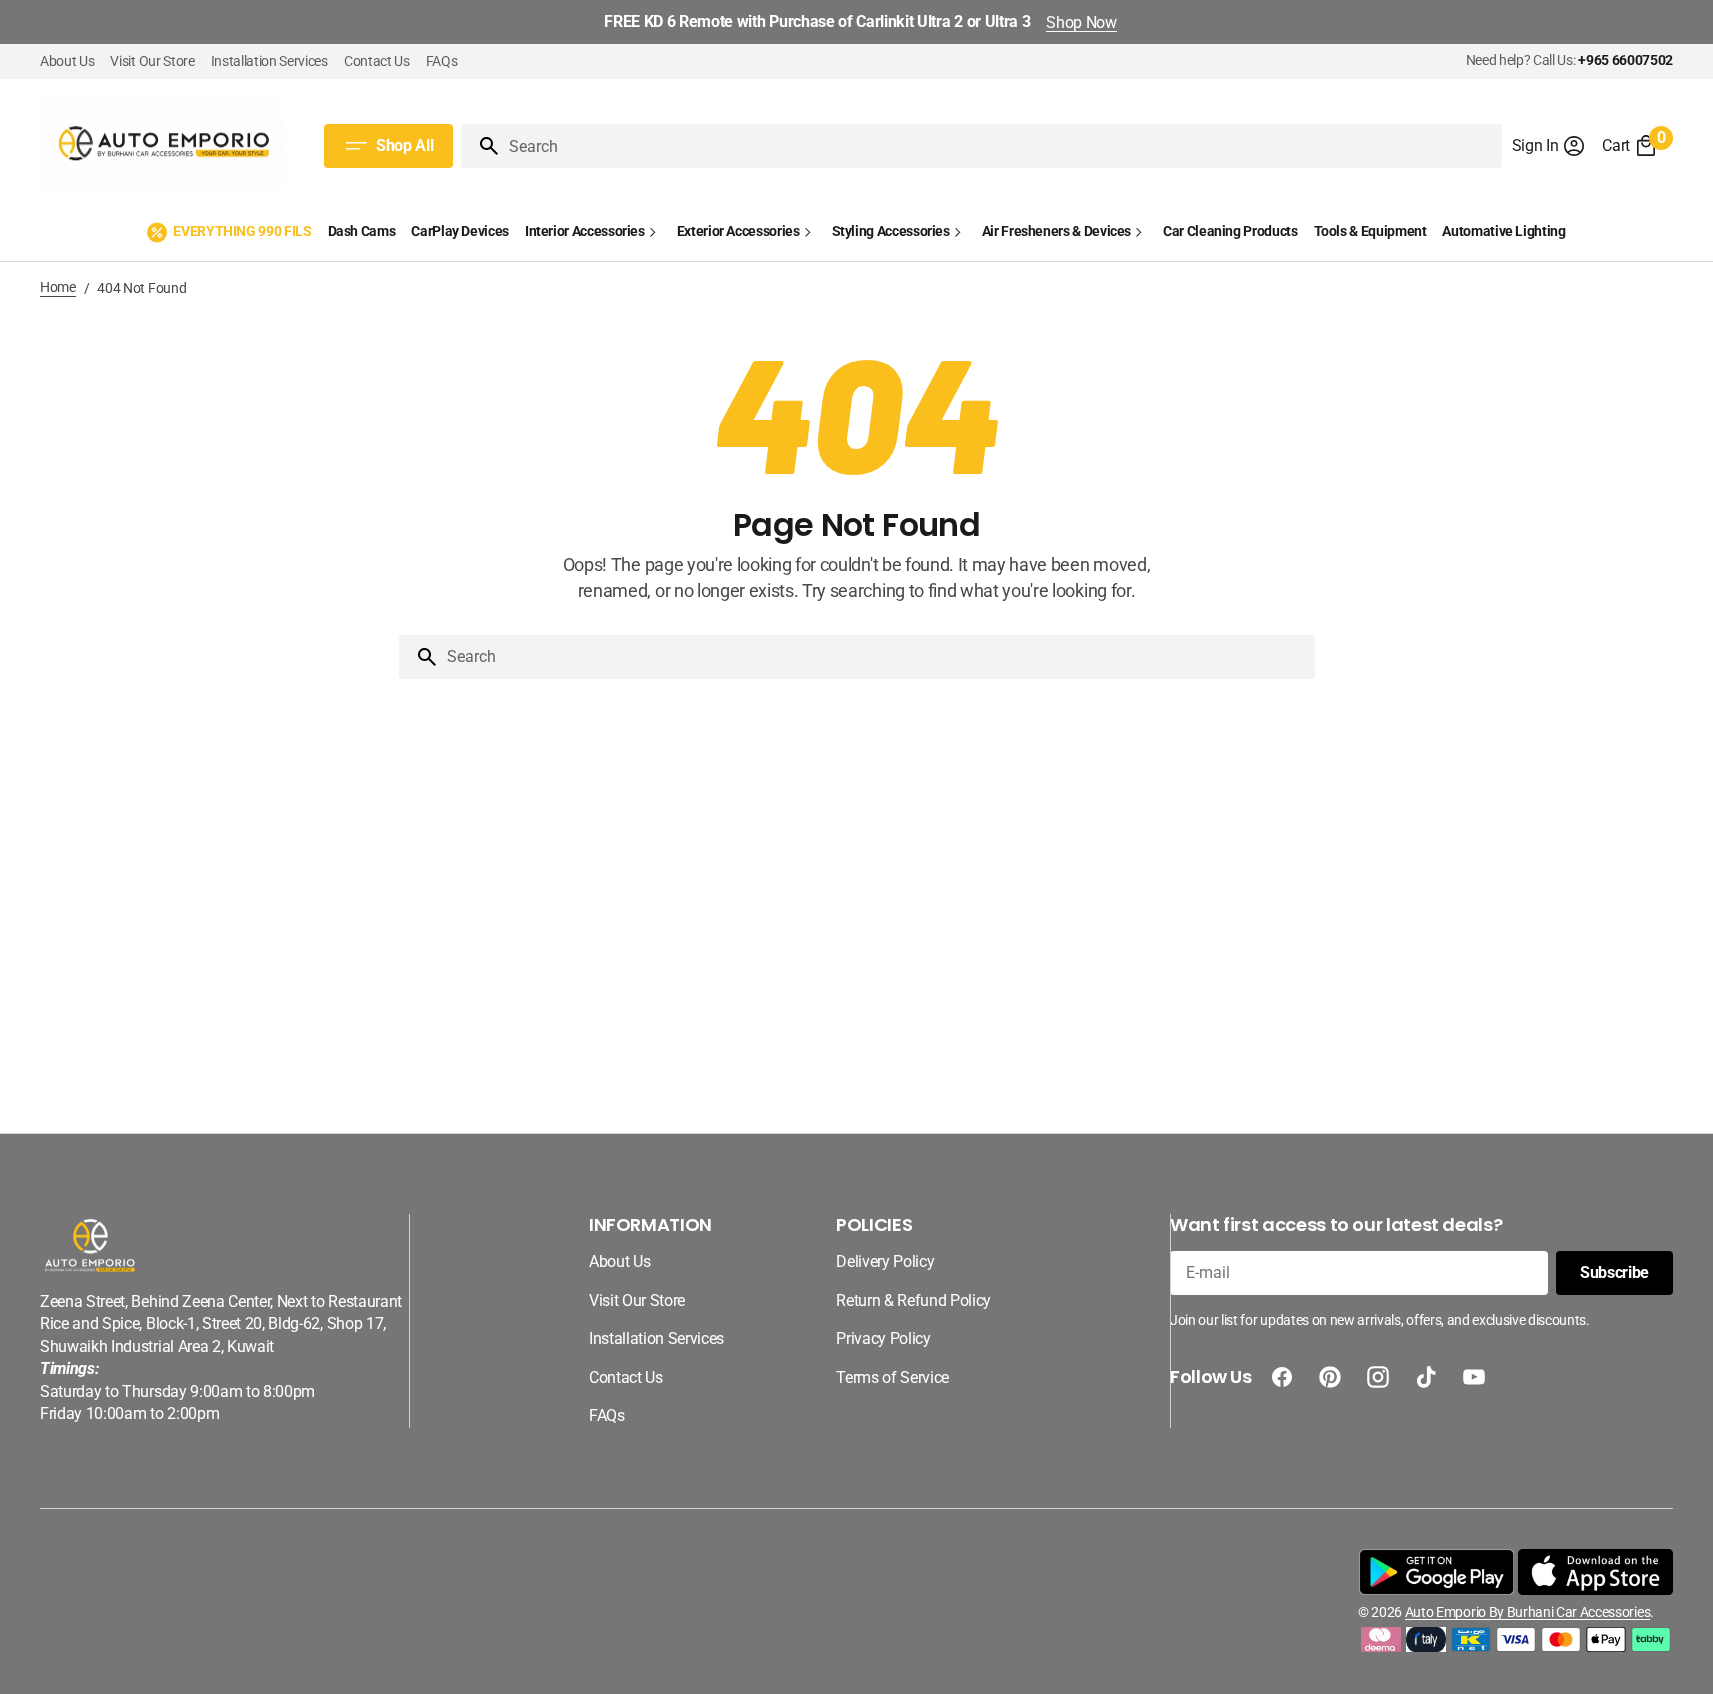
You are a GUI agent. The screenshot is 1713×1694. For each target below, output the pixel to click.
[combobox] (1001, 146)
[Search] (481, 146)
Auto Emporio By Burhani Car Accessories (1527, 1612)
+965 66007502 (1625, 60)
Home (58, 287)
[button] (1549, 146)
